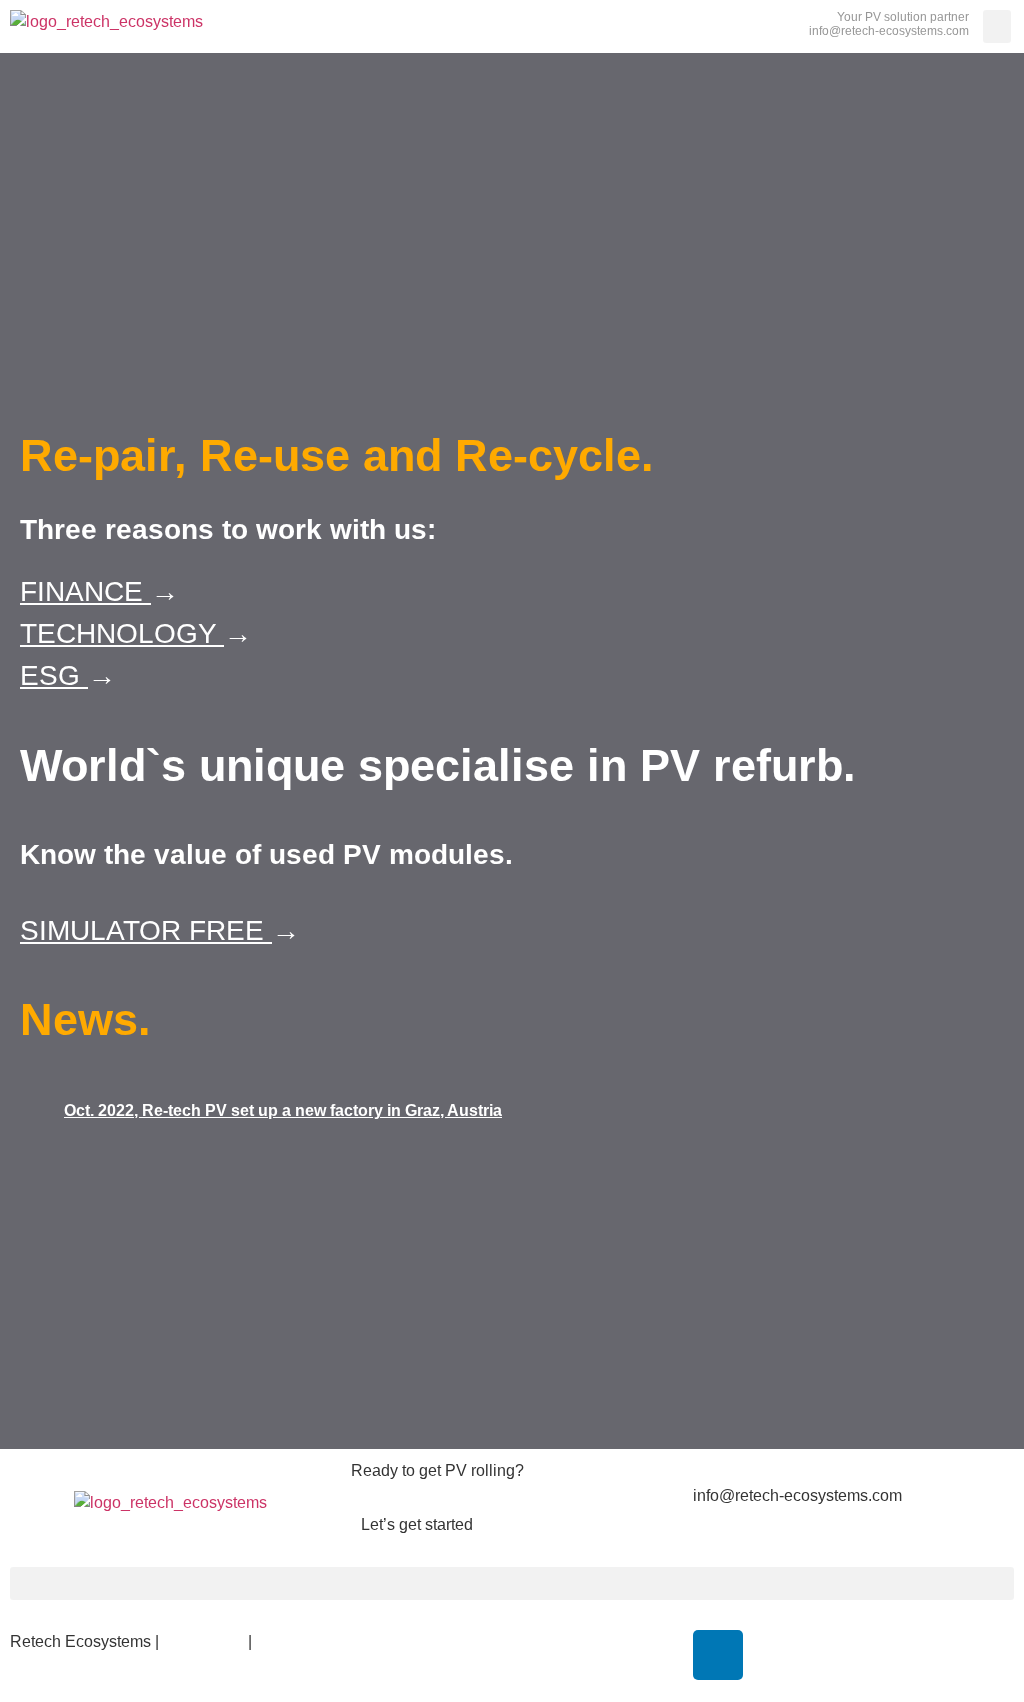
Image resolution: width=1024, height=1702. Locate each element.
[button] (997, 26)
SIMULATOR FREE (146, 930)
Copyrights (205, 1641)
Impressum (49, 1665)
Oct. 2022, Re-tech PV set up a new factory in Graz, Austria (283, 1110)
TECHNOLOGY (122, 633)
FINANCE (85, 591)
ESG (54, 675)
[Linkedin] (718, 1655)
